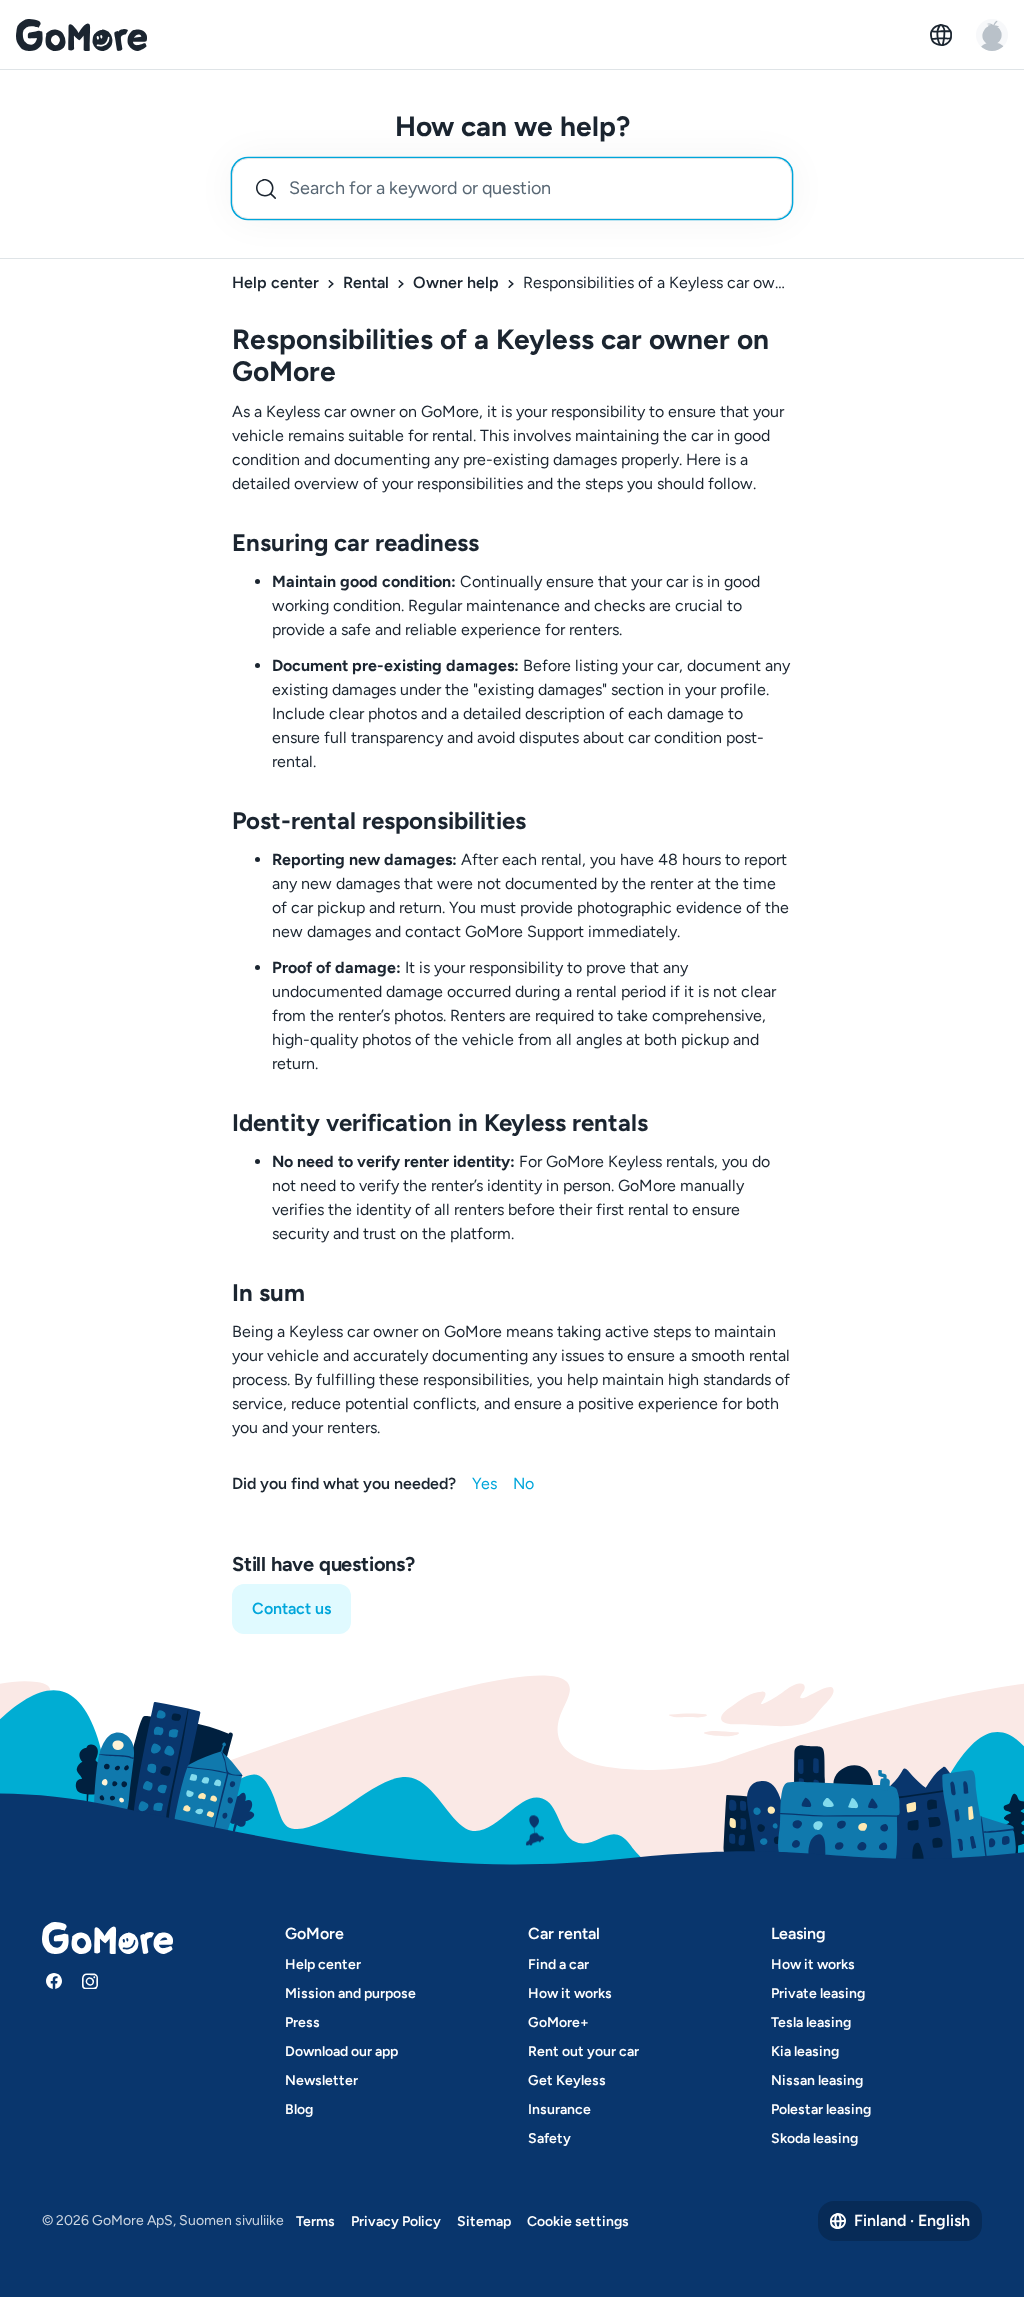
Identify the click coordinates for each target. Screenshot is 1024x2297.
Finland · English (912, 2220)
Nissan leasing (817, 2080)
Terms (315, 2221)
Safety (549, 2138)
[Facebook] (54, 1981)
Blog (299, 2109)
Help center (275, 282)
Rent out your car (583, 2051)
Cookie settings (578, 2221)
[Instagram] (90, 1981)
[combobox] (512, 188)
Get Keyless (567, 2080)
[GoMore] (81, 35)
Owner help (456, 282)
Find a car (558, 1964)
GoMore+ (558, 2022)
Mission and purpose (350, 1993)
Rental (366, 282)
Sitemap (484, 2221)
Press (302, 2022)
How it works (570, 1993)
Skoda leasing (814, 2138)
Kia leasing (805, 2051)
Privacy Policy (396, 2221)
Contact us (291, 1608)
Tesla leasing (811, 2022)
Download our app (341, 2051)
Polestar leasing (821, 2109)
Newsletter (321, 2080)
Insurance (559, 2109)
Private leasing (818, 1993)
